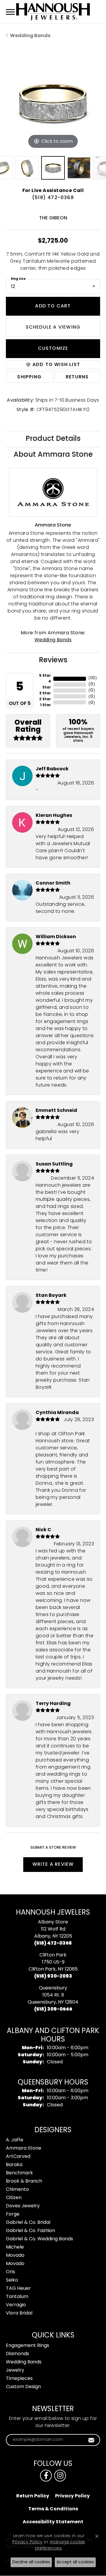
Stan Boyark (51, 1296)
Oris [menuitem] (10, 2272)
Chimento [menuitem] (17, 2190)
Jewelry (15, 2370)
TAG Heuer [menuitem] (18, 2289)
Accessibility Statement (53, 2522)
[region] (53, 103)
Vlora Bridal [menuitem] (19, 2313)
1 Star (45, 705)
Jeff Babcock (52, 769)
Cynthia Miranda (57, 1413)
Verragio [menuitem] (16, 2305)
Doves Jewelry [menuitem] (23, 2206)
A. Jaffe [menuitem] (15, 2140)
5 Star (45, 676)
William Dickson (56, 937)
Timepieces (19, 2379)
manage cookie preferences (60, 2545)
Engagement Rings (28, 2346)
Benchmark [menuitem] (19, 2173)
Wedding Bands (30, 36)
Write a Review (53, 1865)
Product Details (53, 439)
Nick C (43, 1530)
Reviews (53, 660)
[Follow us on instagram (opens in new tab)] (60, 2476)
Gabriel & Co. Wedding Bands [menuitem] (39, 2239)
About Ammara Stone (53, 455)
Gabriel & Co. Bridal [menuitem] (28, 2223)
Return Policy (33, 2496)
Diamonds (18, 2354)
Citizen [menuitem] (14, 2198)
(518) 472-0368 (53, 198)
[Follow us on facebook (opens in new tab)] (46, 2476)
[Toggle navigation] (10, 12)
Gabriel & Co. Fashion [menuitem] (30, 2231)
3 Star (45, 693)
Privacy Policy (72, 2496)
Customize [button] (53, 349)
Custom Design (23, 2387)
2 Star (45, 699)
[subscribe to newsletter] (91, 2440)
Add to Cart (53, 306)
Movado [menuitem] (15, 2256)
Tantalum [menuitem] (17, 2297)
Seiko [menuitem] (12, 2280)
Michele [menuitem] (15, 2247)
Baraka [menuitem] (14, 2165)
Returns (77, 377)
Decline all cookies (31, 2562)
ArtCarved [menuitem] (18, 2157)
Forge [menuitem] (13, 2214)
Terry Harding (53, 1704)
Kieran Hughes (54, 816)
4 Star (47, 685)
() (93, 678)
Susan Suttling (54, 1164)
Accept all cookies (75, 2562)
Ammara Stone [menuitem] (24, 2148)
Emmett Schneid (56, 1111)
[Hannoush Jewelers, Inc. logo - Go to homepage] (53, 12)
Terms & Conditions (53, 2509)
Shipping (29, 377)
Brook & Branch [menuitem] (24, 2181)
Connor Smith (53, 883)
